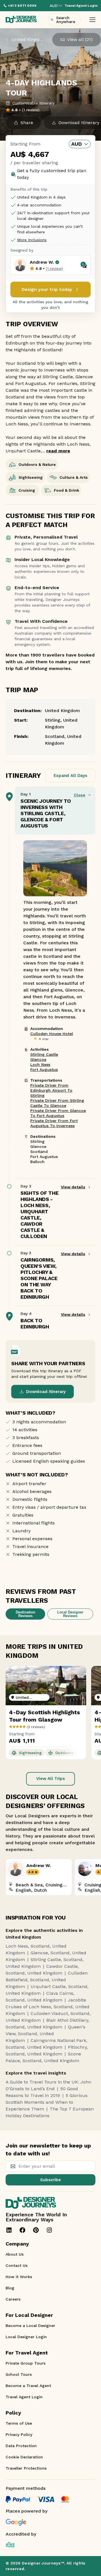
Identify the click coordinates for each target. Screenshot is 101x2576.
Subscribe (50, 2180)
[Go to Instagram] (49, 2230)
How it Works (19, 2277)
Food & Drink (66, 490)
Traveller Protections (26, 2468)
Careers (13, 2299)
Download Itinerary (46, 1392)
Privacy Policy (19, 2434)
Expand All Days (70, 776)
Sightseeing (31, 477)
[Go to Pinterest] (36, 2230)
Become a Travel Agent (28, 2386)
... (56, 451)
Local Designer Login (26, 2337)
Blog (10, 2288)
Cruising (27, 490)
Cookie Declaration (24, 2457)
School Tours (19, 2374)
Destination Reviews (26, 1614)
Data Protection (21, 2446)
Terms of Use (19, 2423)
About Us (15, 2254)
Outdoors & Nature (37, 464)
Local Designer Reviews (70, 1614)
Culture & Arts (74, 477)
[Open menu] (92, 20)
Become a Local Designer (30, 2326)
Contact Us (17, 2265)
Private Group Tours (26, 2363)
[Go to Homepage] (21, 20)
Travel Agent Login (24, 2397)
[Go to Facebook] (22, 2230)
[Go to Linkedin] (9, 2230)
